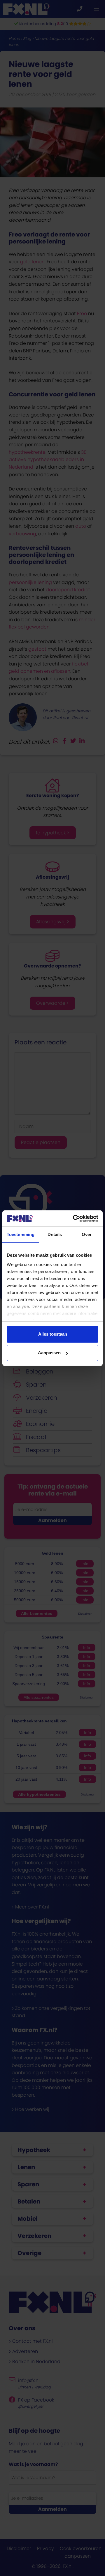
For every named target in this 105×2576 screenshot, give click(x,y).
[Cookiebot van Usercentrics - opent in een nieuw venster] (74, 1219)
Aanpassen (49, 1353)
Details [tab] (55, 1234)
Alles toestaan (53, 1334)
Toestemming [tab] (21, 1234)
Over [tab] (87, 1234)
